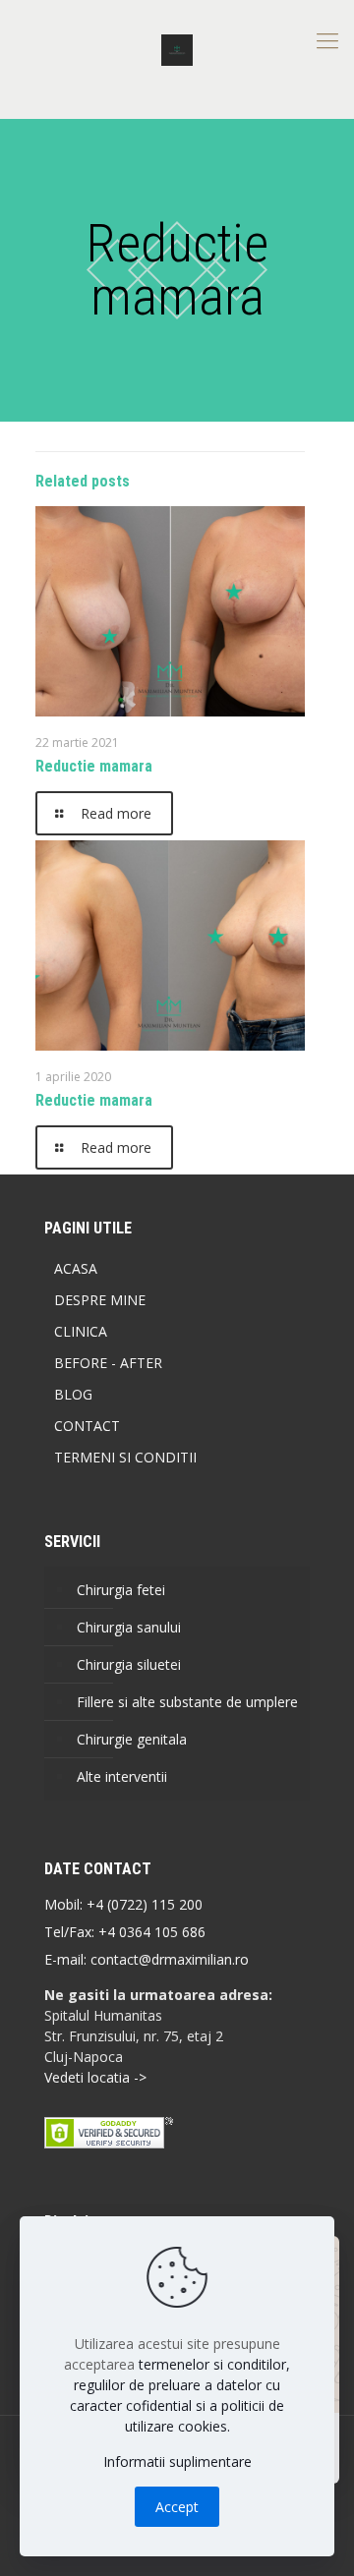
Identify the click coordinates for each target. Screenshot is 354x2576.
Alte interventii (122, 1776)
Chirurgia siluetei (129, 1664)
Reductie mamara (94, 766)
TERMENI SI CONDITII (125, 1457)
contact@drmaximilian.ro (170, 1959)
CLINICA (81, 1331)
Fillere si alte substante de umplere (187, 1702)
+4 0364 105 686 (150, 1932)
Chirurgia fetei (121, 1590)
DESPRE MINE (100, 1300)
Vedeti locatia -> (95, 2077)
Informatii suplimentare (177, 2462)
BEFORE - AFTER (108, 1363)
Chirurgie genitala (132, 1739)
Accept (177, 2507)
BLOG (73, 1394)
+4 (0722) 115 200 (145, 1904)
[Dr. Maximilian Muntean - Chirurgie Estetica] (177, 49)
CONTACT (87, 1426)
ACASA (76, 1268)
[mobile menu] (327, 39)
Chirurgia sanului (129, 1627)
